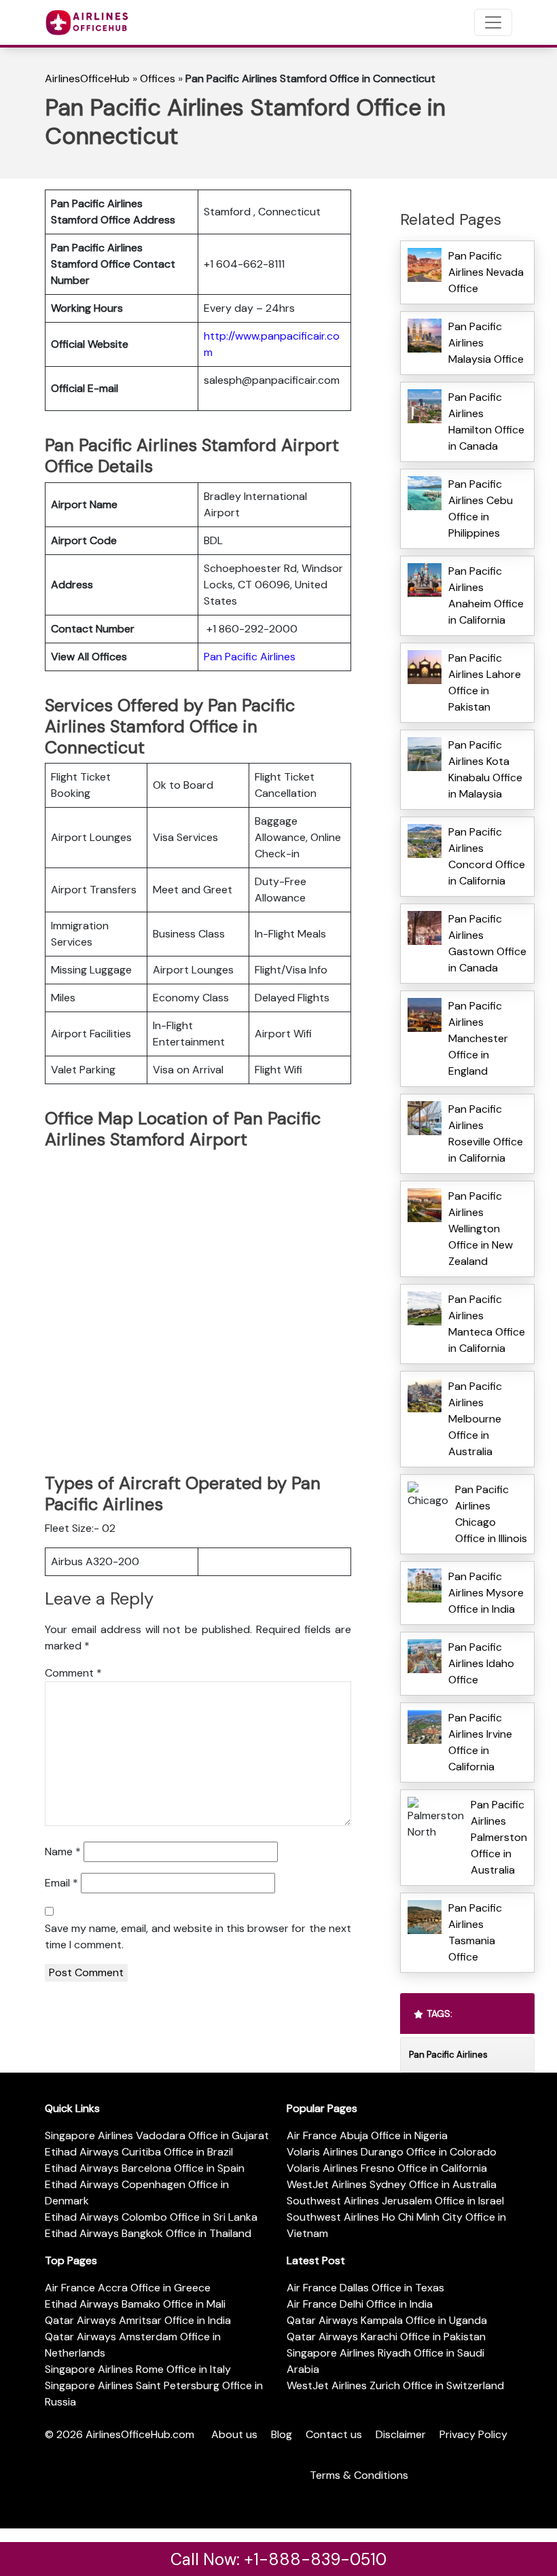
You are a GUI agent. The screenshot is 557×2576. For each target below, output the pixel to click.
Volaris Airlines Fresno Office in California (387, 2168)
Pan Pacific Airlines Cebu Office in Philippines (481, 508)
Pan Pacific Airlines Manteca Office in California (487, 1324)
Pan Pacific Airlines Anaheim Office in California (486, 595)
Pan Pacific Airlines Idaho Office (481, 1663)
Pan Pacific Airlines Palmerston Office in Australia (499, 1837)
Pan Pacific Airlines (250, 657)
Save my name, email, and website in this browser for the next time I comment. (198, 1936)
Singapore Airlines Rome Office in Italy (138, 2369)
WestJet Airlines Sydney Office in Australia (392, 2184)
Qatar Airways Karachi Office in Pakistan (386, 2337)
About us (234, 2434)
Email (61, 1883)
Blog (282, 2434)
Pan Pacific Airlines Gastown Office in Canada (487, 943)
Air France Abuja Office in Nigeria (367, 2135)
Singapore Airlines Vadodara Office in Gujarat (157, 2135)
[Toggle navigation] (493, 22)
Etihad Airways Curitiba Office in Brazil (139, 2152)
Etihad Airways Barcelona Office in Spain (145, 2168)
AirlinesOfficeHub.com (140, 2434)
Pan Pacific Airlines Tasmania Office (475, 1932)
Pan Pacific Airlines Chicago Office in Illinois (491, 1514)
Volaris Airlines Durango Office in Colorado (392, 2152)
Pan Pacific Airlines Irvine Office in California (480, 1742)
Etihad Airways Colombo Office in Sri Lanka (151, 2217)
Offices (158, 78)
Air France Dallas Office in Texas (365, 2288)
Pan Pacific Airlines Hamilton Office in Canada (486, 422)
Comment (73, 1673)
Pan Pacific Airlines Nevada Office (486, 272)
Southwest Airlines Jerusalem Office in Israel (395, 2201)
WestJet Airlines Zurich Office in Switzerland (395, 2385)
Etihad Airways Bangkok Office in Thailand (148, 2233)
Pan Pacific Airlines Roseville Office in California (486, 1133)
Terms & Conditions (359, 2475)
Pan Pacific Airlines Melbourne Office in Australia (475, 1419)
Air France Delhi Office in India (360, 2304)
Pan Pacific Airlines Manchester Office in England (478, 1038)
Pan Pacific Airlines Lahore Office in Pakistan (485, 682)
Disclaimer (401, 2434)
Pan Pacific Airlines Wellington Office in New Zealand (481, 1229)
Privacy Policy (473, 2434)
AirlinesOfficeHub (87, 78)
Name (63, 1851)
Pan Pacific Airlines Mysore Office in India (486, 1593)
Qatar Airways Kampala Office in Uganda (387, 2320)
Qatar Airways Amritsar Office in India (138, 2320)
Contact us (334, 2434)
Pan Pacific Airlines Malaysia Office (486, 343)
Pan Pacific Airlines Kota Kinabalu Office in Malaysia (485, 769)
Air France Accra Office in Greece (128, 2288)
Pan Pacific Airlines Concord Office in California (487, 856)
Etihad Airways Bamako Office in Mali (135, 2304)
